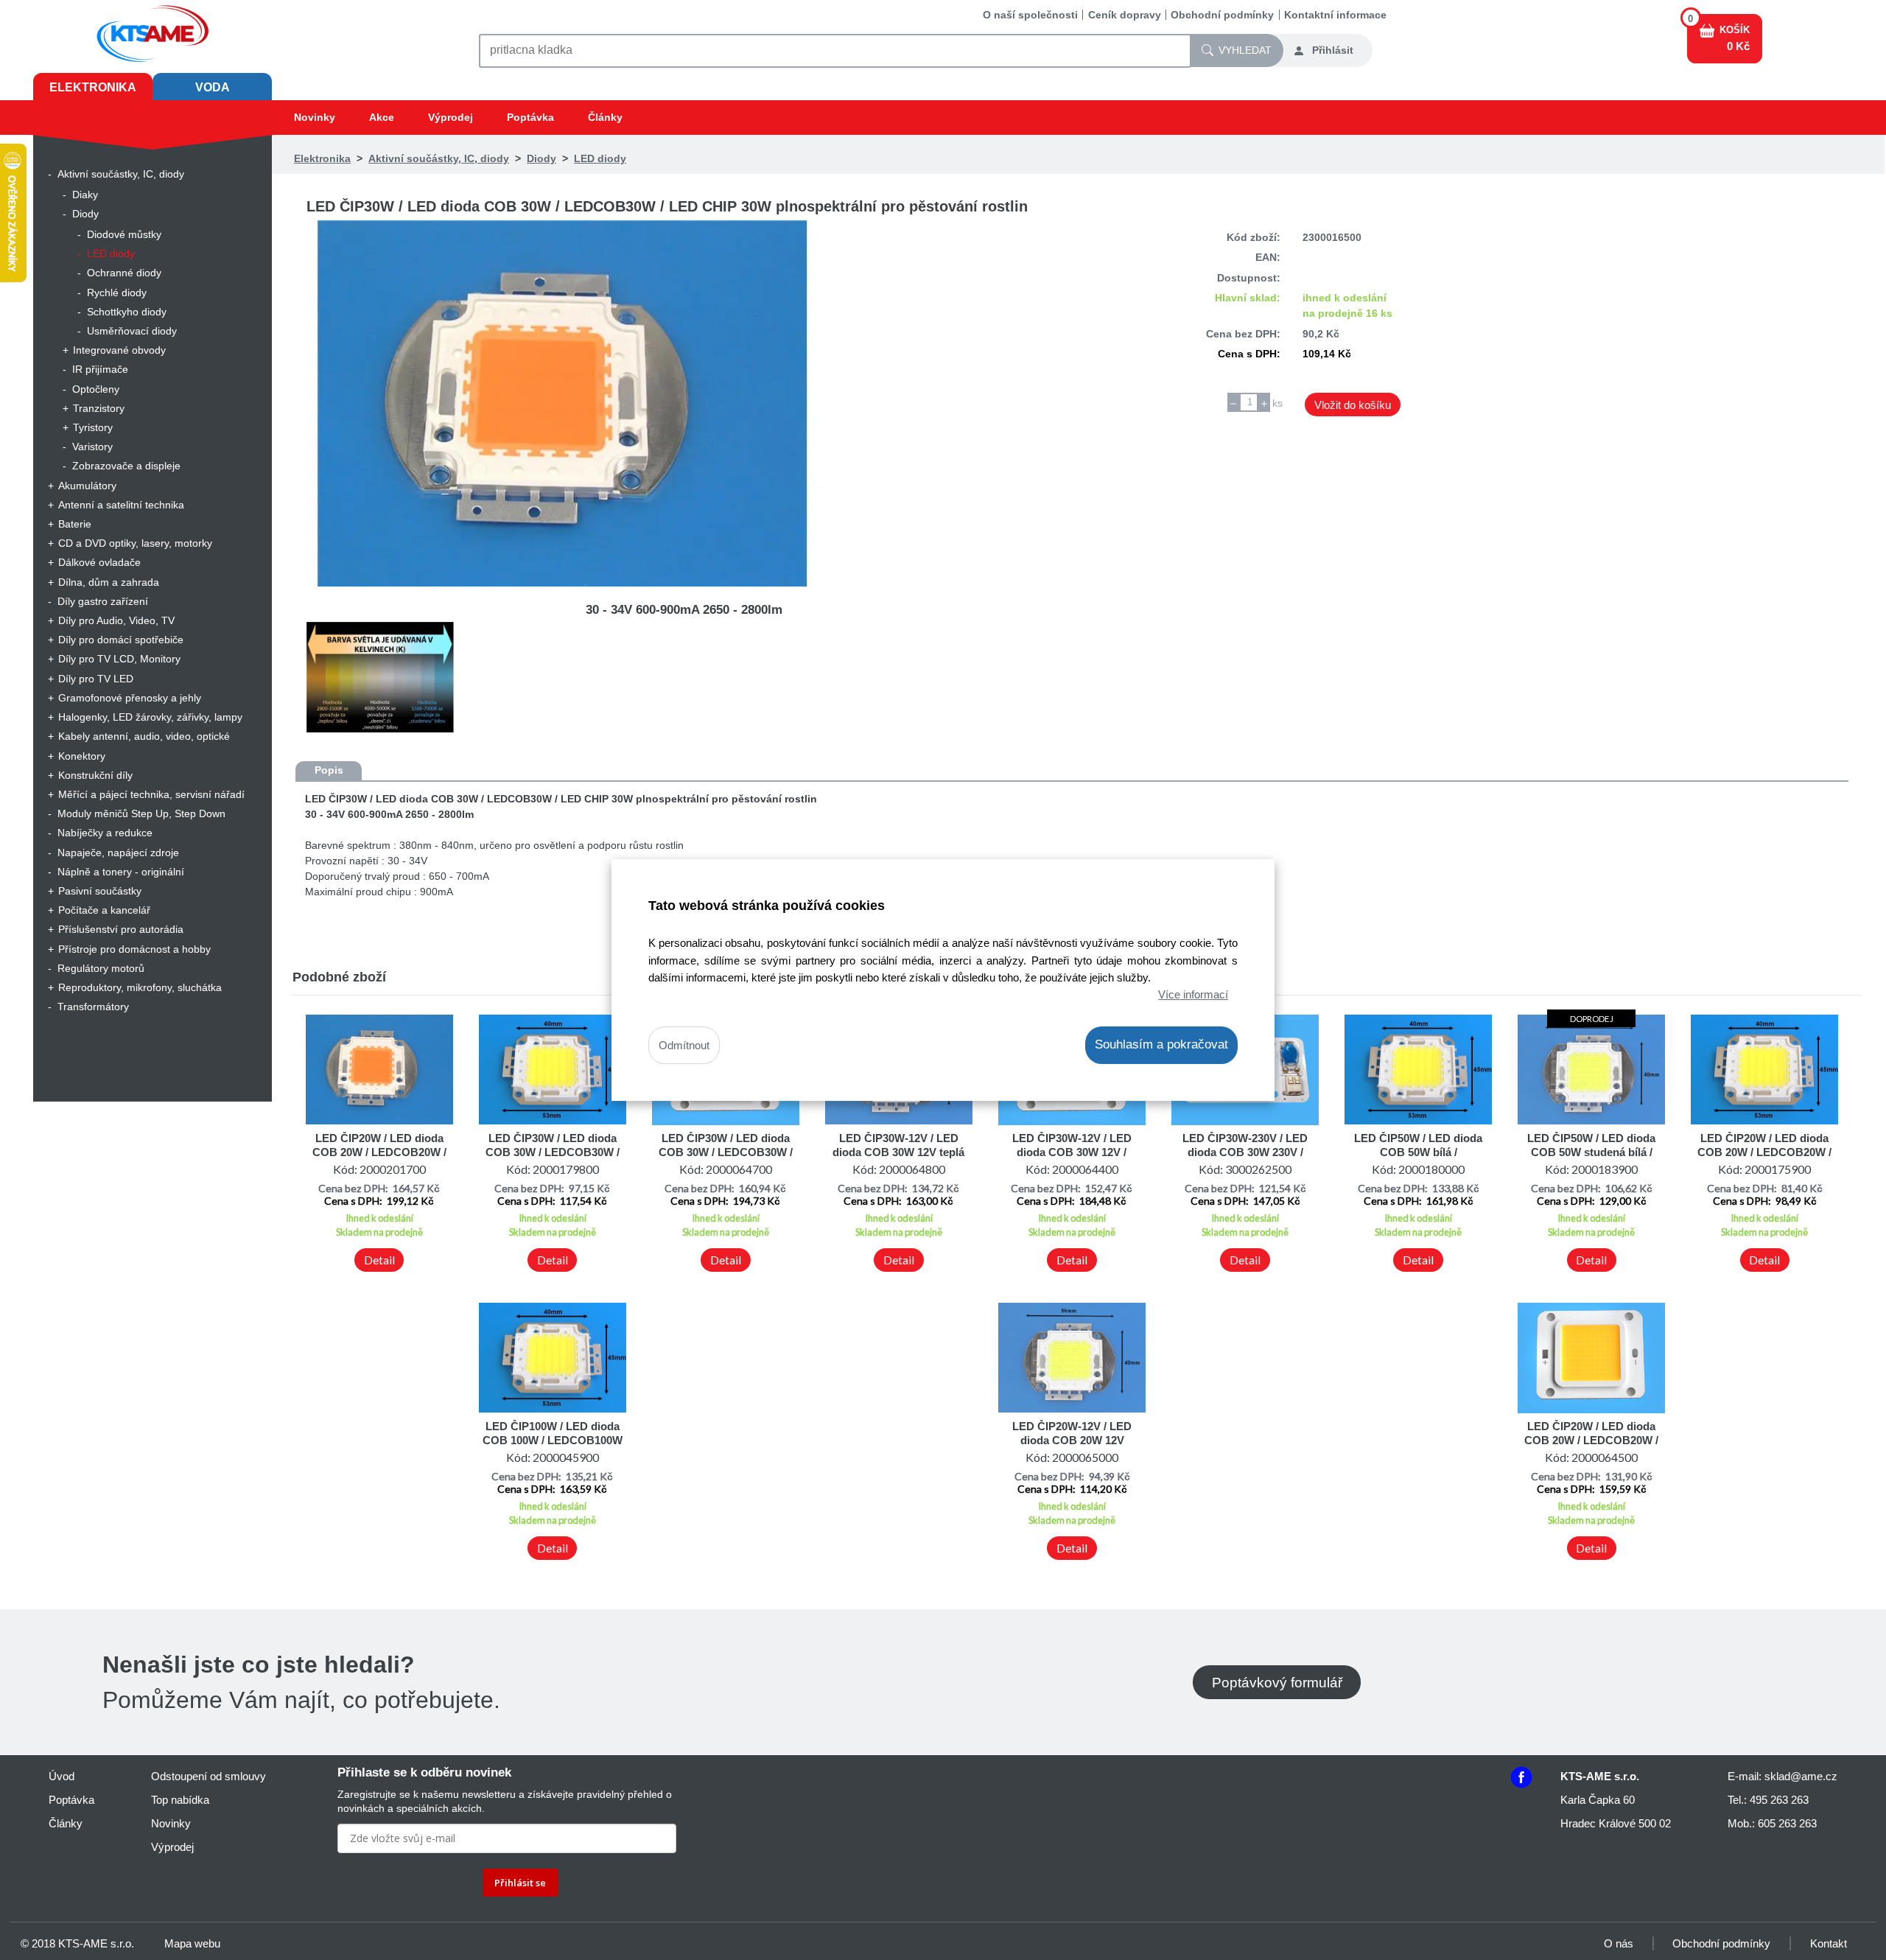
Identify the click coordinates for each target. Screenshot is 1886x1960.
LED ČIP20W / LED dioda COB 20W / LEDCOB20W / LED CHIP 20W (1764, 1152)
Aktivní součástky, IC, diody (121, 174)
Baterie (75, 524)
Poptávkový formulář (1277, 1682)
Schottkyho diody (127, 312)
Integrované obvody (119, 350)
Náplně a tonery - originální (121, 872)
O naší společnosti (1030, 15)
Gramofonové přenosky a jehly (130, 698)
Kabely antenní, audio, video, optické (144, 736)
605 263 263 (1787, 1823)
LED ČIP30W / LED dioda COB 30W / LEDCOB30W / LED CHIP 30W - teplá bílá (726, 1152)
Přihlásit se (520, 1883)
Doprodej (1592, 1019)
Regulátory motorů (101, 968)
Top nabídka (180, 1800)
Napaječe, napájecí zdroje (118, 853)
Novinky (315, 117)
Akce (382, 117)
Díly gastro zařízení (103, 601)
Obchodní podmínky (1222, 15)
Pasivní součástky (100, 891)
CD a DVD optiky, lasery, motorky (135, 543)
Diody (85, 214)
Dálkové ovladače (99, 562)
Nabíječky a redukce (105, 833)
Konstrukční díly (95, 775)
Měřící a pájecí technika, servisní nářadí (151, 794)
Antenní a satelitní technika (121, 505)
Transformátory (93, 1007)
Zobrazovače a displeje (126, 466)
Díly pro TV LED (96, 679)
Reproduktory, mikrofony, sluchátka (140, 987)
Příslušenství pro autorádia (121, 929)
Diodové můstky (124, 234)
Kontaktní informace (1335, 15)
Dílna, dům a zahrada (109, 582)
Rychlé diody (117, 293)
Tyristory (93, 427)
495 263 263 (1779, 1800)
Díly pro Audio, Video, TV (116, 620)
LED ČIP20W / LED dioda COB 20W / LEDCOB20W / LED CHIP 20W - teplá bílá (1591, 1440)
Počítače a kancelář (104, 910)
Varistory (92, 447)
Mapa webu (192, 1943)
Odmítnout (684, 1045)
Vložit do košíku (1353, 405)
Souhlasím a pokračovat (1161, 1044)
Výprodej (451, 117)
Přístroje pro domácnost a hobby (134, 949)
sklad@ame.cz (1801, 1776)
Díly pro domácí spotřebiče (121, 640)
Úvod (62, 1776)
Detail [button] (379, 1260)
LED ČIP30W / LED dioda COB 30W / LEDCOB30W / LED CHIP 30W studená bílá (552, 1152)
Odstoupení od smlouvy (208, 1776)
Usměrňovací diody (132, 331)
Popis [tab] (329, 770)
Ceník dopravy (1125, 15)
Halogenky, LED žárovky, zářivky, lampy (150, 717)
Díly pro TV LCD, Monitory (119, 659)
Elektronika (93, 87)
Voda (213, 87)
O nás (1619, 1943)
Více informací (1193, 994)
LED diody (111, 253)
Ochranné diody (124, 273)
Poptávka (530, 117)
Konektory (82, 756)
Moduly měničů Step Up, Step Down (141, 813)
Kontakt (1829, 1943)
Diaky (85, 195)
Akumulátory (87, 486)
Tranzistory (99, 408)
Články (605, 117)
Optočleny (96, 389)
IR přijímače (100, 369)
